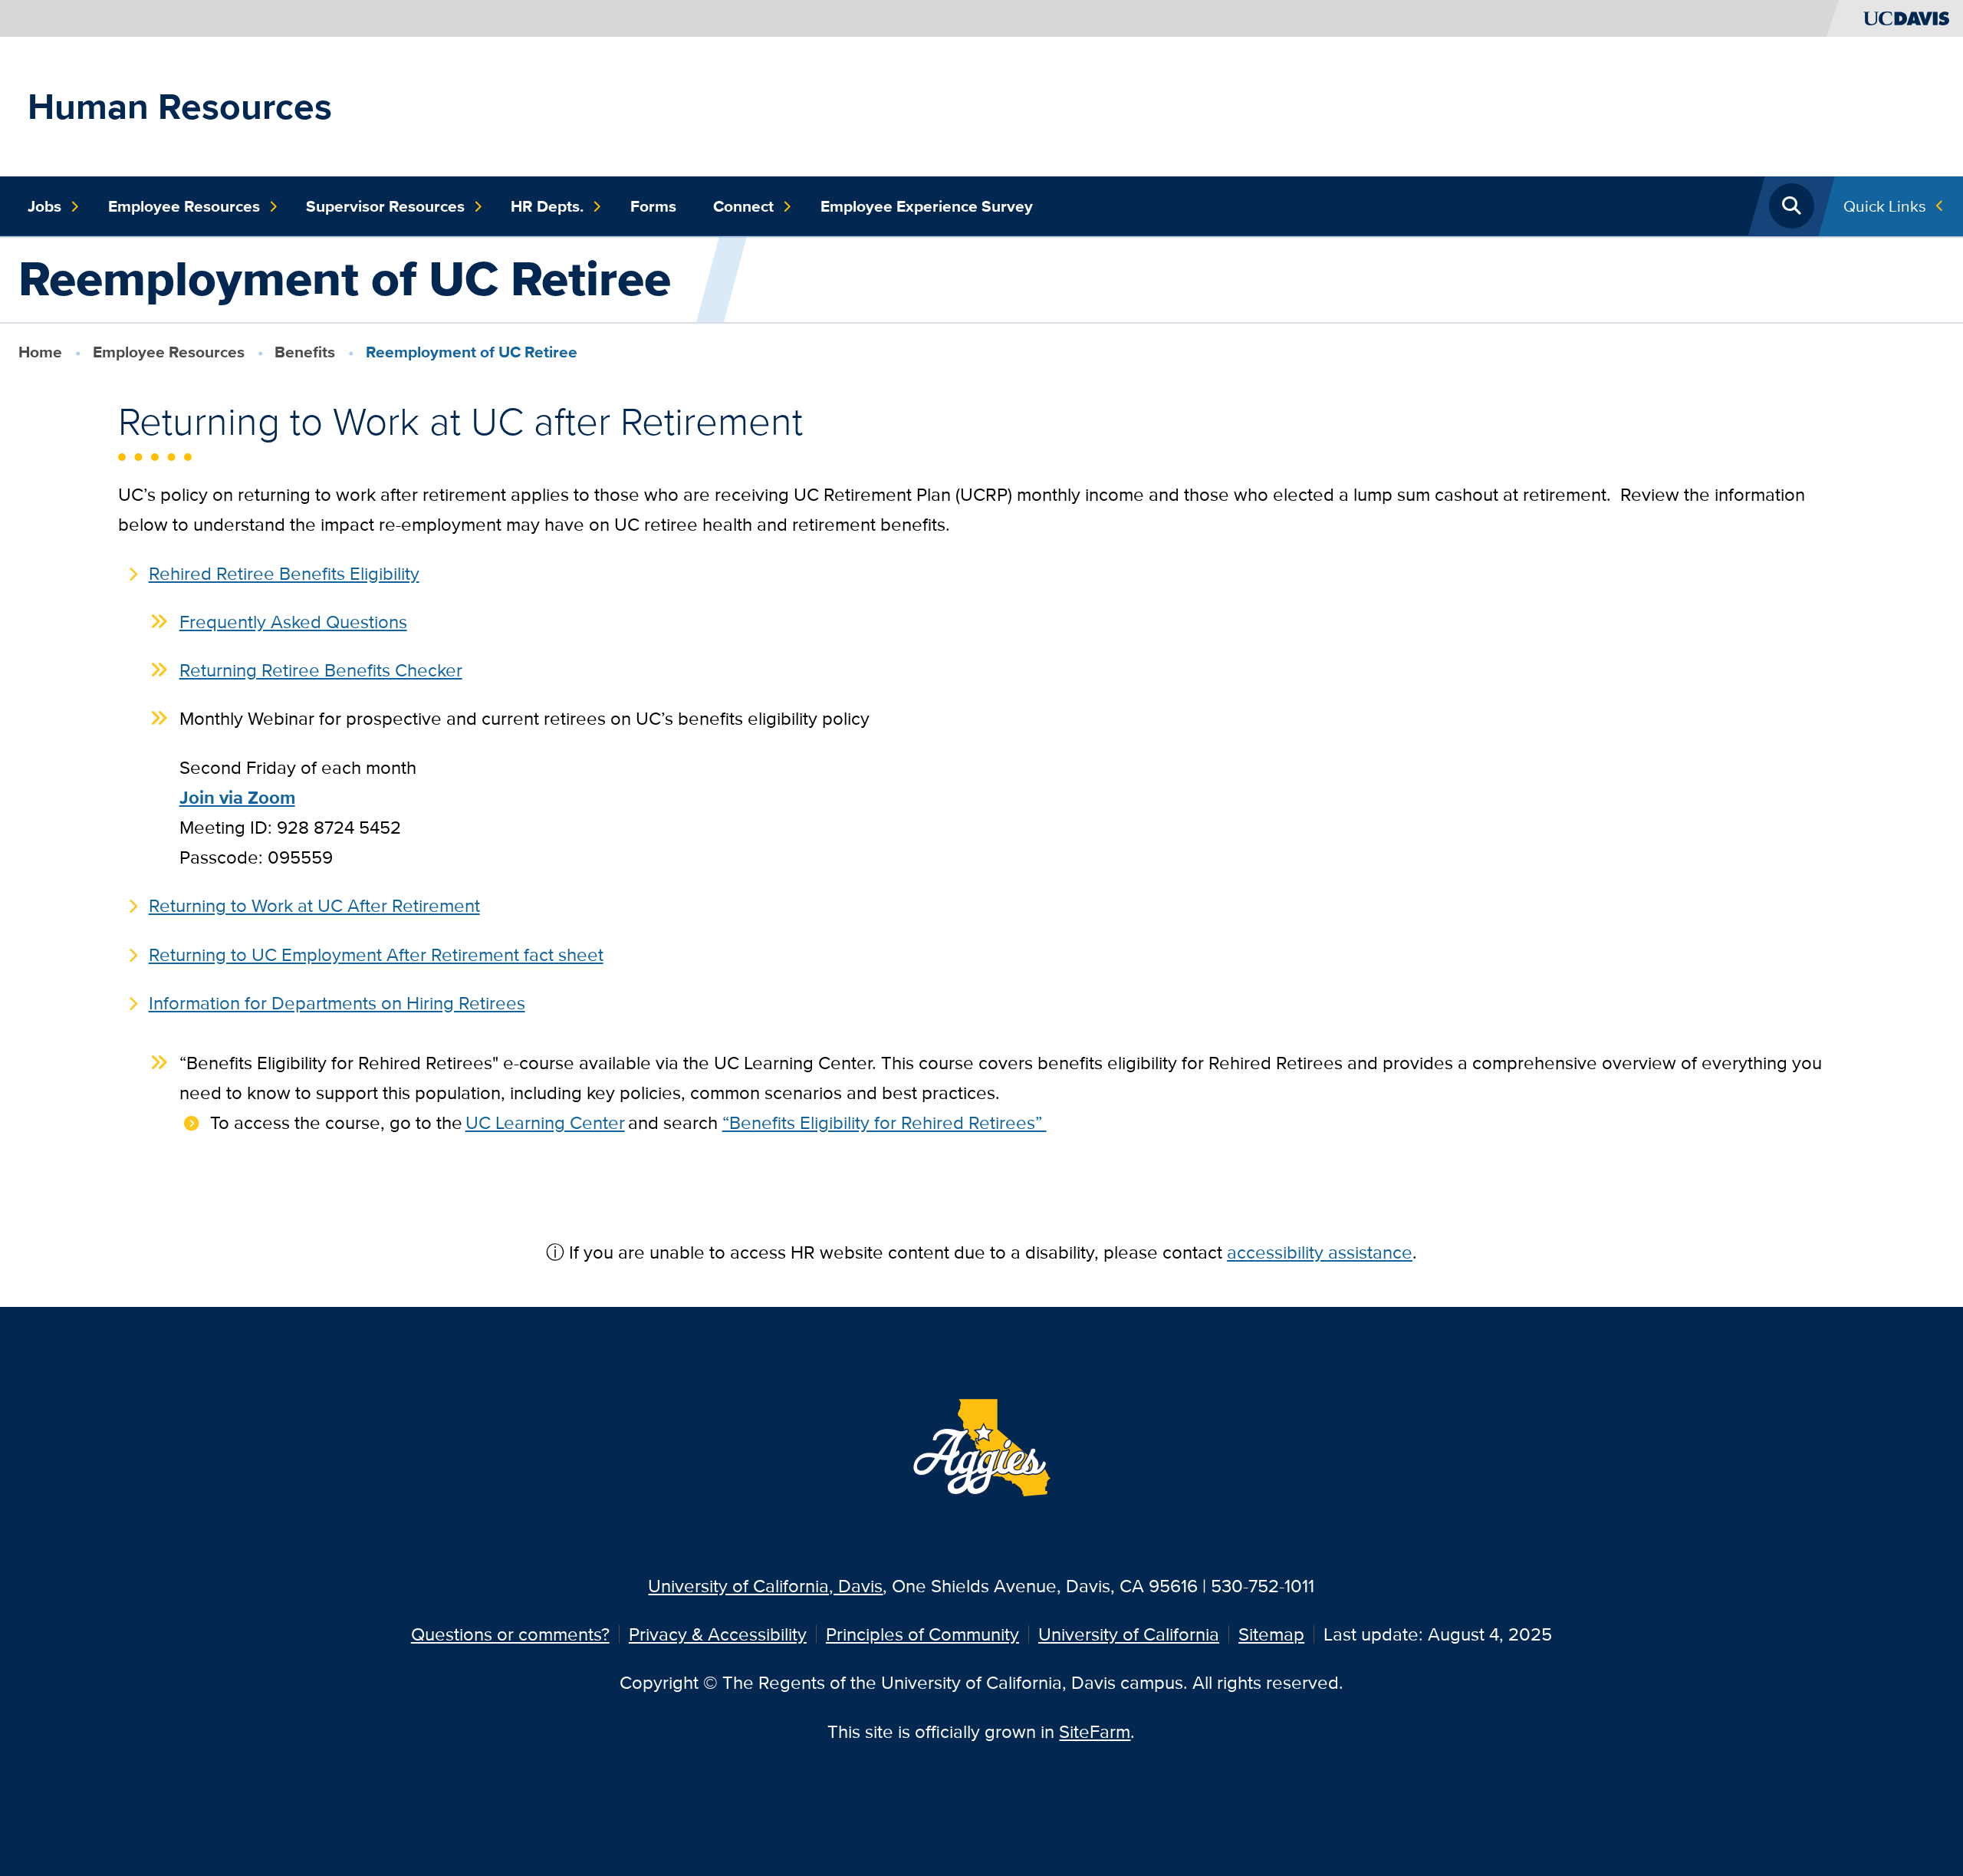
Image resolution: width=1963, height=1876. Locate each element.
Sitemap (1271, 1634)
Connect (743, 206)
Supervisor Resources (385, 206)
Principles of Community (922, 1634)
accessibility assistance (1320, 1252)
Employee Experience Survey (927, 206)
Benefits (305, 352)
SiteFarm (1095, 1731)
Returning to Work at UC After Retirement (314, 905)
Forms (653, 206)
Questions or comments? (510, 1634)
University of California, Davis (765, 1586)
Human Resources (180, 106)
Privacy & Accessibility (718, 1634)
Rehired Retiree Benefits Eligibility (284, 573)
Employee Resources (184, 206)
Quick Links (1885, 206)
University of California (1129, 1634)
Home (40, 352)
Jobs (44, 206)
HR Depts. (547, 206)
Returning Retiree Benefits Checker (321, 670)
